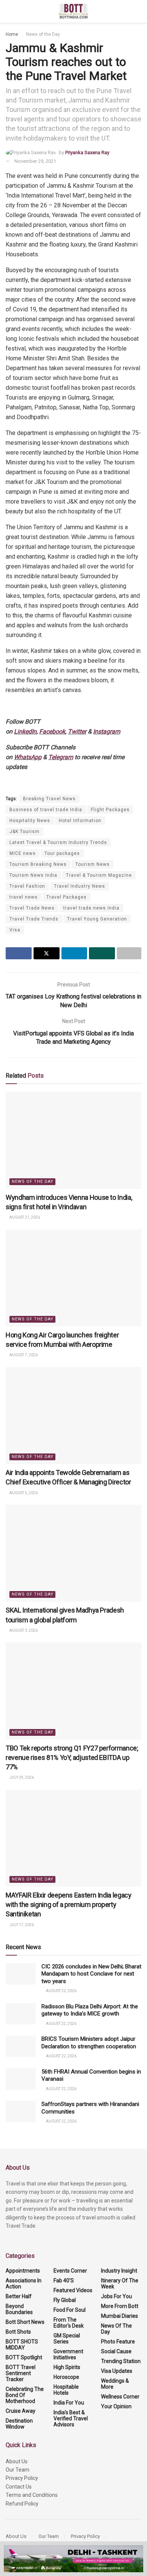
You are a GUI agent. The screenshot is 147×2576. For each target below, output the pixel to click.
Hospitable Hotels (66, 2390)
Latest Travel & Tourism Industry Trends (58, 842)
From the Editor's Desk (69, 2323)
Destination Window (19, 2424)
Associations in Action (24, 2283)
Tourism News (93, 864)
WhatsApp (28, 757)
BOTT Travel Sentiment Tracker (21, 2373)
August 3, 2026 (23, 1630)
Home (12, 34)
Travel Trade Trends (34, 919)
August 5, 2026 (23, 1493)
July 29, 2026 (21, 1777)
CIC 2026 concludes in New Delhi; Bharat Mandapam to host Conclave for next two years (91, 1974)
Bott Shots (18, 2332)
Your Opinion (116, 2406)
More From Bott (120, 2306)
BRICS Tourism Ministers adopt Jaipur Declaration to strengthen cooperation (89, 2043)
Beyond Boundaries (19, 2309)
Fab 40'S (64, 2280)
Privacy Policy (22, 2478)
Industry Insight (119, 2271)
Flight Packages (110, 810)
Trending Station (121, 2361)
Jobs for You (116, 2296)
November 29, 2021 (35, 161)
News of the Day (43, 34)
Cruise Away (21, 2411)
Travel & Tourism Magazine (99, 875)
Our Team (18, 2470)
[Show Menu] (9, 11)
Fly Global (65, 2300)
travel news (24, 897)
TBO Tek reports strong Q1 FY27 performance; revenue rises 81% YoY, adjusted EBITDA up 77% (72, 1757)
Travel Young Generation (97, 919)
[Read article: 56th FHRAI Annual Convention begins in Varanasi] (21, 2079)
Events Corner (70, 2271)
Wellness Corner (120, 2397)
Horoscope (66, 2377)
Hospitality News (30, 821)
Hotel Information (80, 821)
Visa (15, 930)
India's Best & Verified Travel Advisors (71, 2418)
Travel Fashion (27, 886)
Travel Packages (67, 897)
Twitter (77, 731)
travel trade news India (91, 908)
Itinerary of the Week (120, 2283)
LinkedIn (25, 731)
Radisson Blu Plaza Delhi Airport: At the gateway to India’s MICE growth (90, 2010)
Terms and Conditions (32, 2495)
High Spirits (67, 2367)
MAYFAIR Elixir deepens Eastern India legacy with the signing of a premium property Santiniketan (69, 1904)
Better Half (19, 2296)
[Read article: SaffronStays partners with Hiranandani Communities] (21, 2111)
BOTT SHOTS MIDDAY (22, 2345)
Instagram (107, 731)
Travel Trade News (32, 908)
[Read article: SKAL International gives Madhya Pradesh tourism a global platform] (73, 1553)
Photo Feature (118, 2342)
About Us (17, 2461)
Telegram (61, 757)
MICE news (23, 853)
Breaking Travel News (49, 799)
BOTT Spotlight (24, 2357)
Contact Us (19, 2487)
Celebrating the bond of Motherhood (25, 2395)
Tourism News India (33, 875)
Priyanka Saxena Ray (87, 152)
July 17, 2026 (21, 1925)
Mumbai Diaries (119, 2316)
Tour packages (62, 853)
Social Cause (116, 2351)
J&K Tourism (24, 832)
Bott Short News (25, 2322)
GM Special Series (67, 2339)
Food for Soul (70, 2310)
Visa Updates (117, 2371)
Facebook (52, 731)
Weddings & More (115, 2384)
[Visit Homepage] (74, 11)
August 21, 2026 (24, 1217)
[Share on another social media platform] (129, 953)
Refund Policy (22, 2504)
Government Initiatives (68, 2354)
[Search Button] (138, 11)
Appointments (23, 2271)
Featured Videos (73, 2290)
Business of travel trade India (46, 810)
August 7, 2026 (23, 1355)
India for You (69, 2403)
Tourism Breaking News (38, 864)
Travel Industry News (80, 886)
